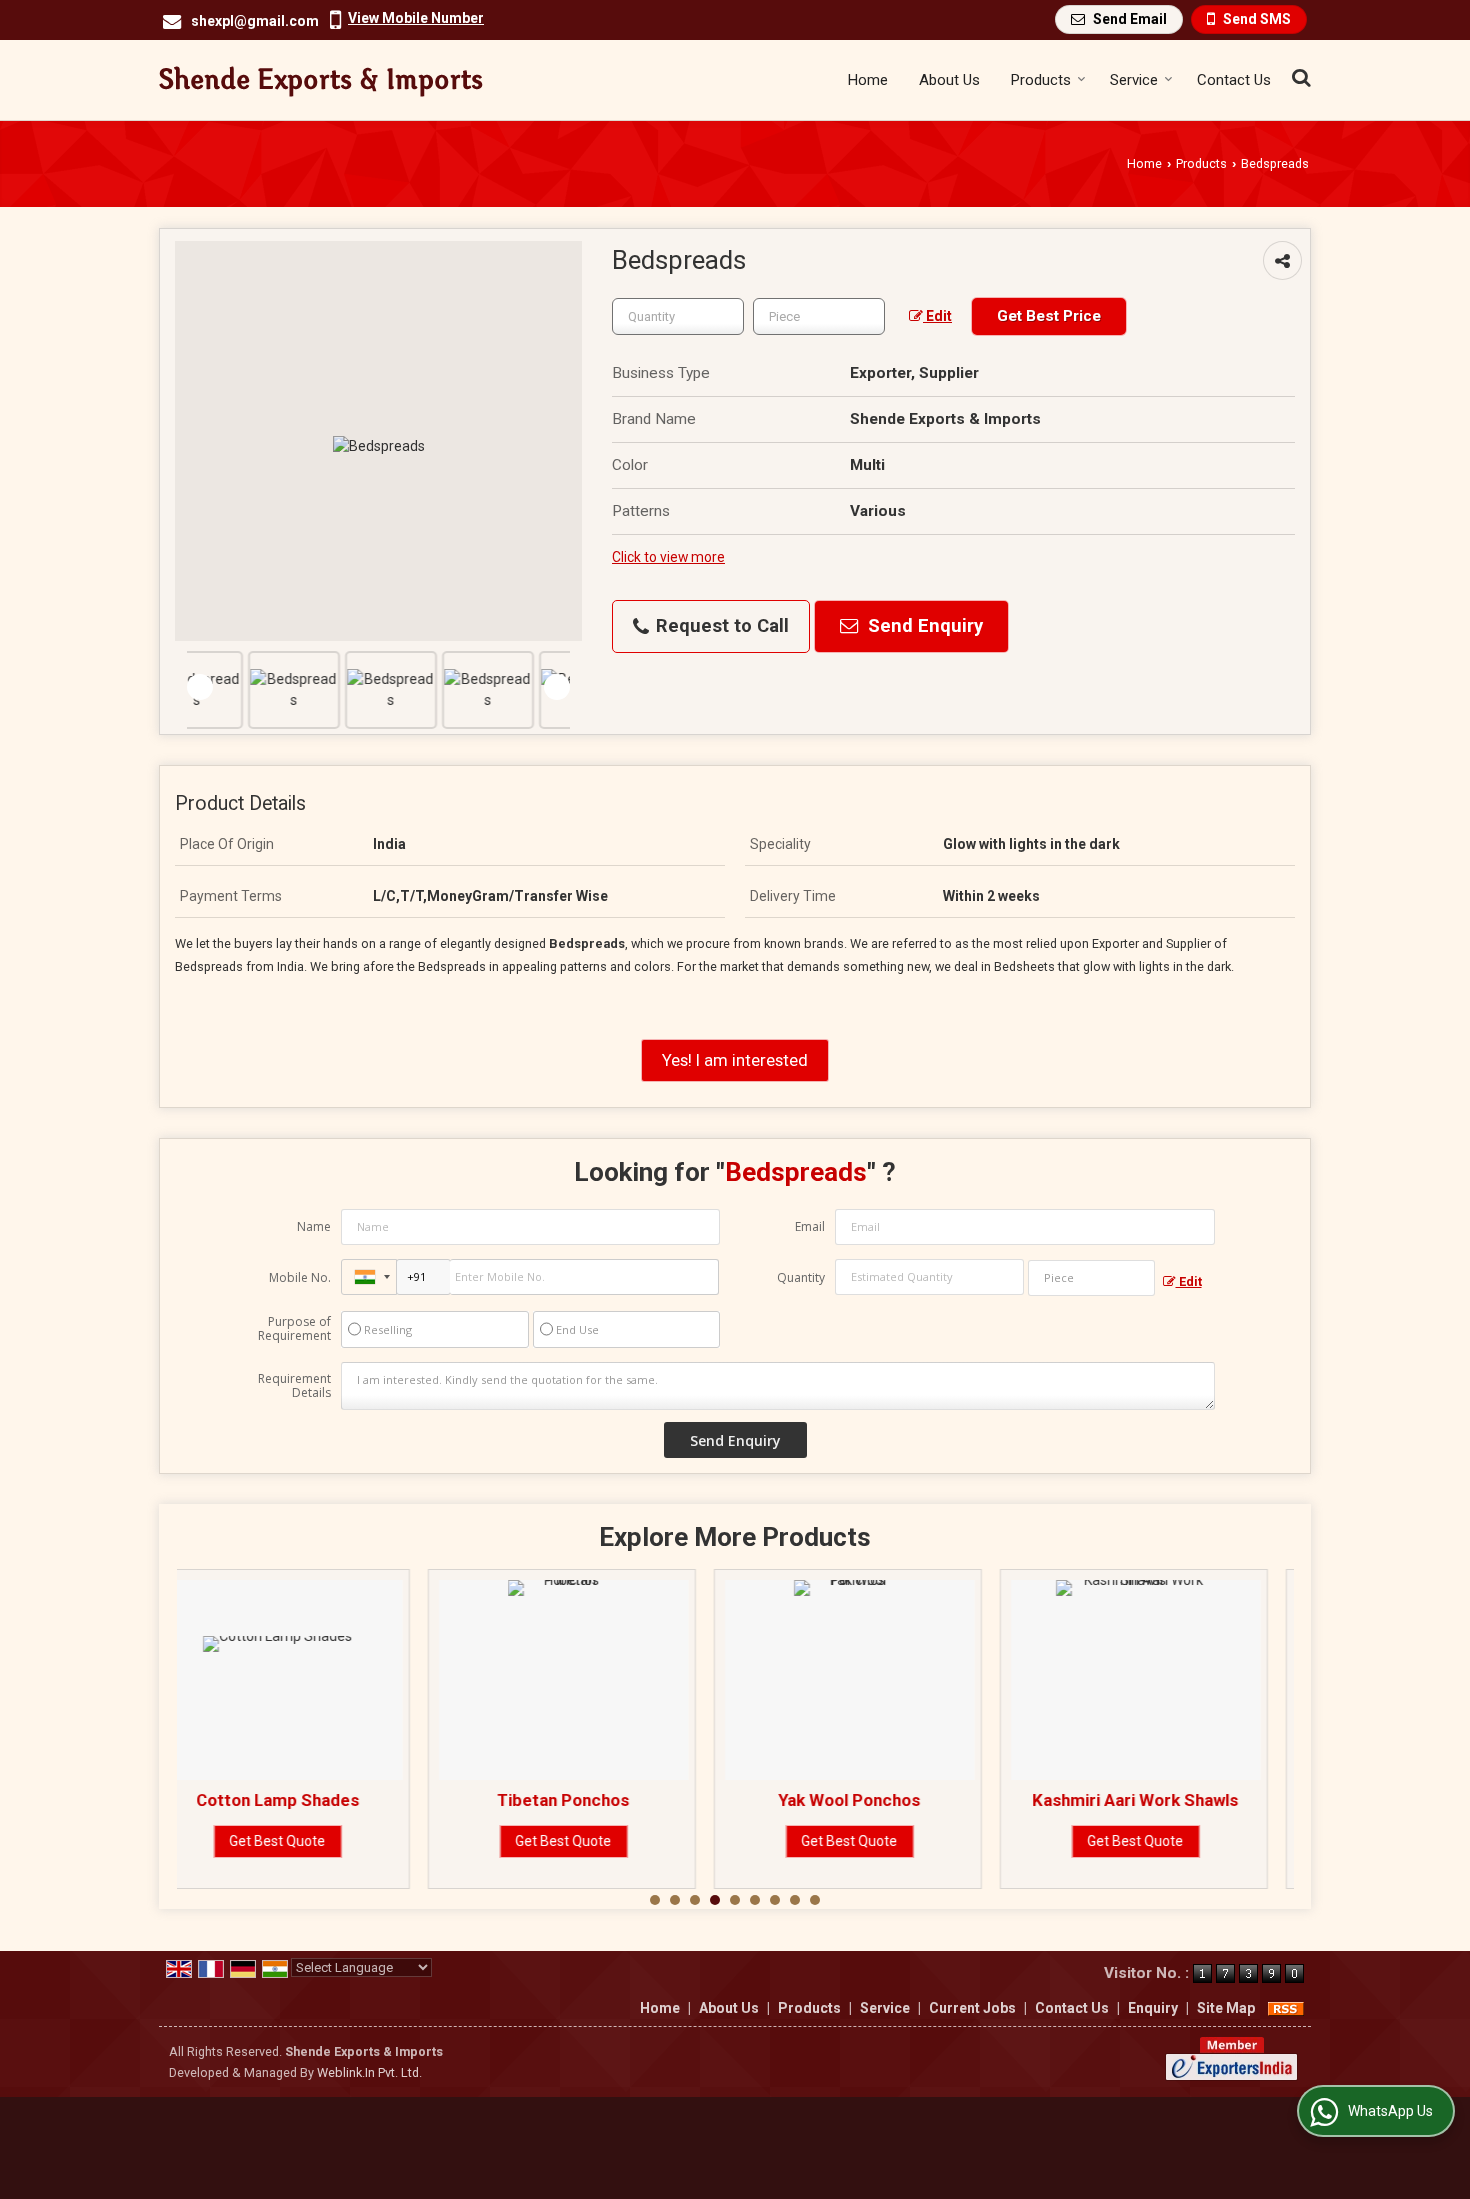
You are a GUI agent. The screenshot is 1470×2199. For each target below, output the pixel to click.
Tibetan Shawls (1176, 1800)
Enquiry (1153, 2008)
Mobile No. (300, 1277)
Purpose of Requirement (294, 1329)
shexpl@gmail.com (255, 21)
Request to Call (720, 626)
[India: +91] (369, 1277)
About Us (949, 80)
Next (557, 687)
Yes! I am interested (735, 1060)
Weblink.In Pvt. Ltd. (369, 2072)
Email (810, 1226)
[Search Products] (1298, 77)
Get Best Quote (318, 1841)
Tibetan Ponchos (318, 1800)
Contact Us (1234, 80)
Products (1041, 80)
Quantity (801, 1277)
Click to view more (668, 557)
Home (868, 80)
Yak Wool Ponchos (604, 1800)
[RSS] (1286, 2008)
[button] (416, 18)
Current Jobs (972, 2008)
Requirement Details (294, 1386)
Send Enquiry (923, 626)
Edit (937, 316)
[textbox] (819, 316)
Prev (200, 687)
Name (314, 1226)
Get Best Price (1049, 316)
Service (1134, 80)
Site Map (1226, 2008)
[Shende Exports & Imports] (321, 80)
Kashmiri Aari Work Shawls (890, 1800)
